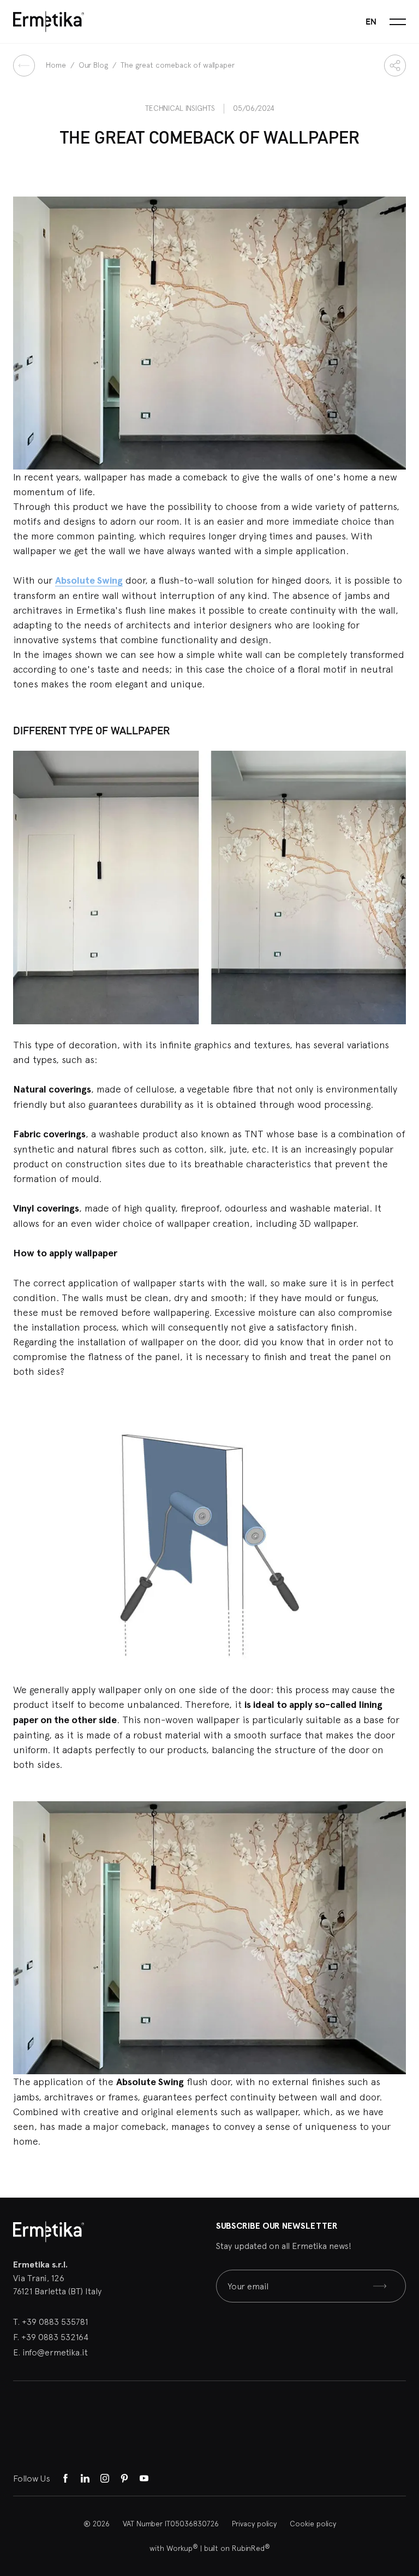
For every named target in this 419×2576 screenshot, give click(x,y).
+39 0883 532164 (55, 2337)
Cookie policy (313, 2524)
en (371, 22)
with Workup (174, 2548)
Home (57, 65)
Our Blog (94, 65)
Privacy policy (254, 2524)
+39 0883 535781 (55, 2322)
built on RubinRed (237, 2548)
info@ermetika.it (55, 2352)
